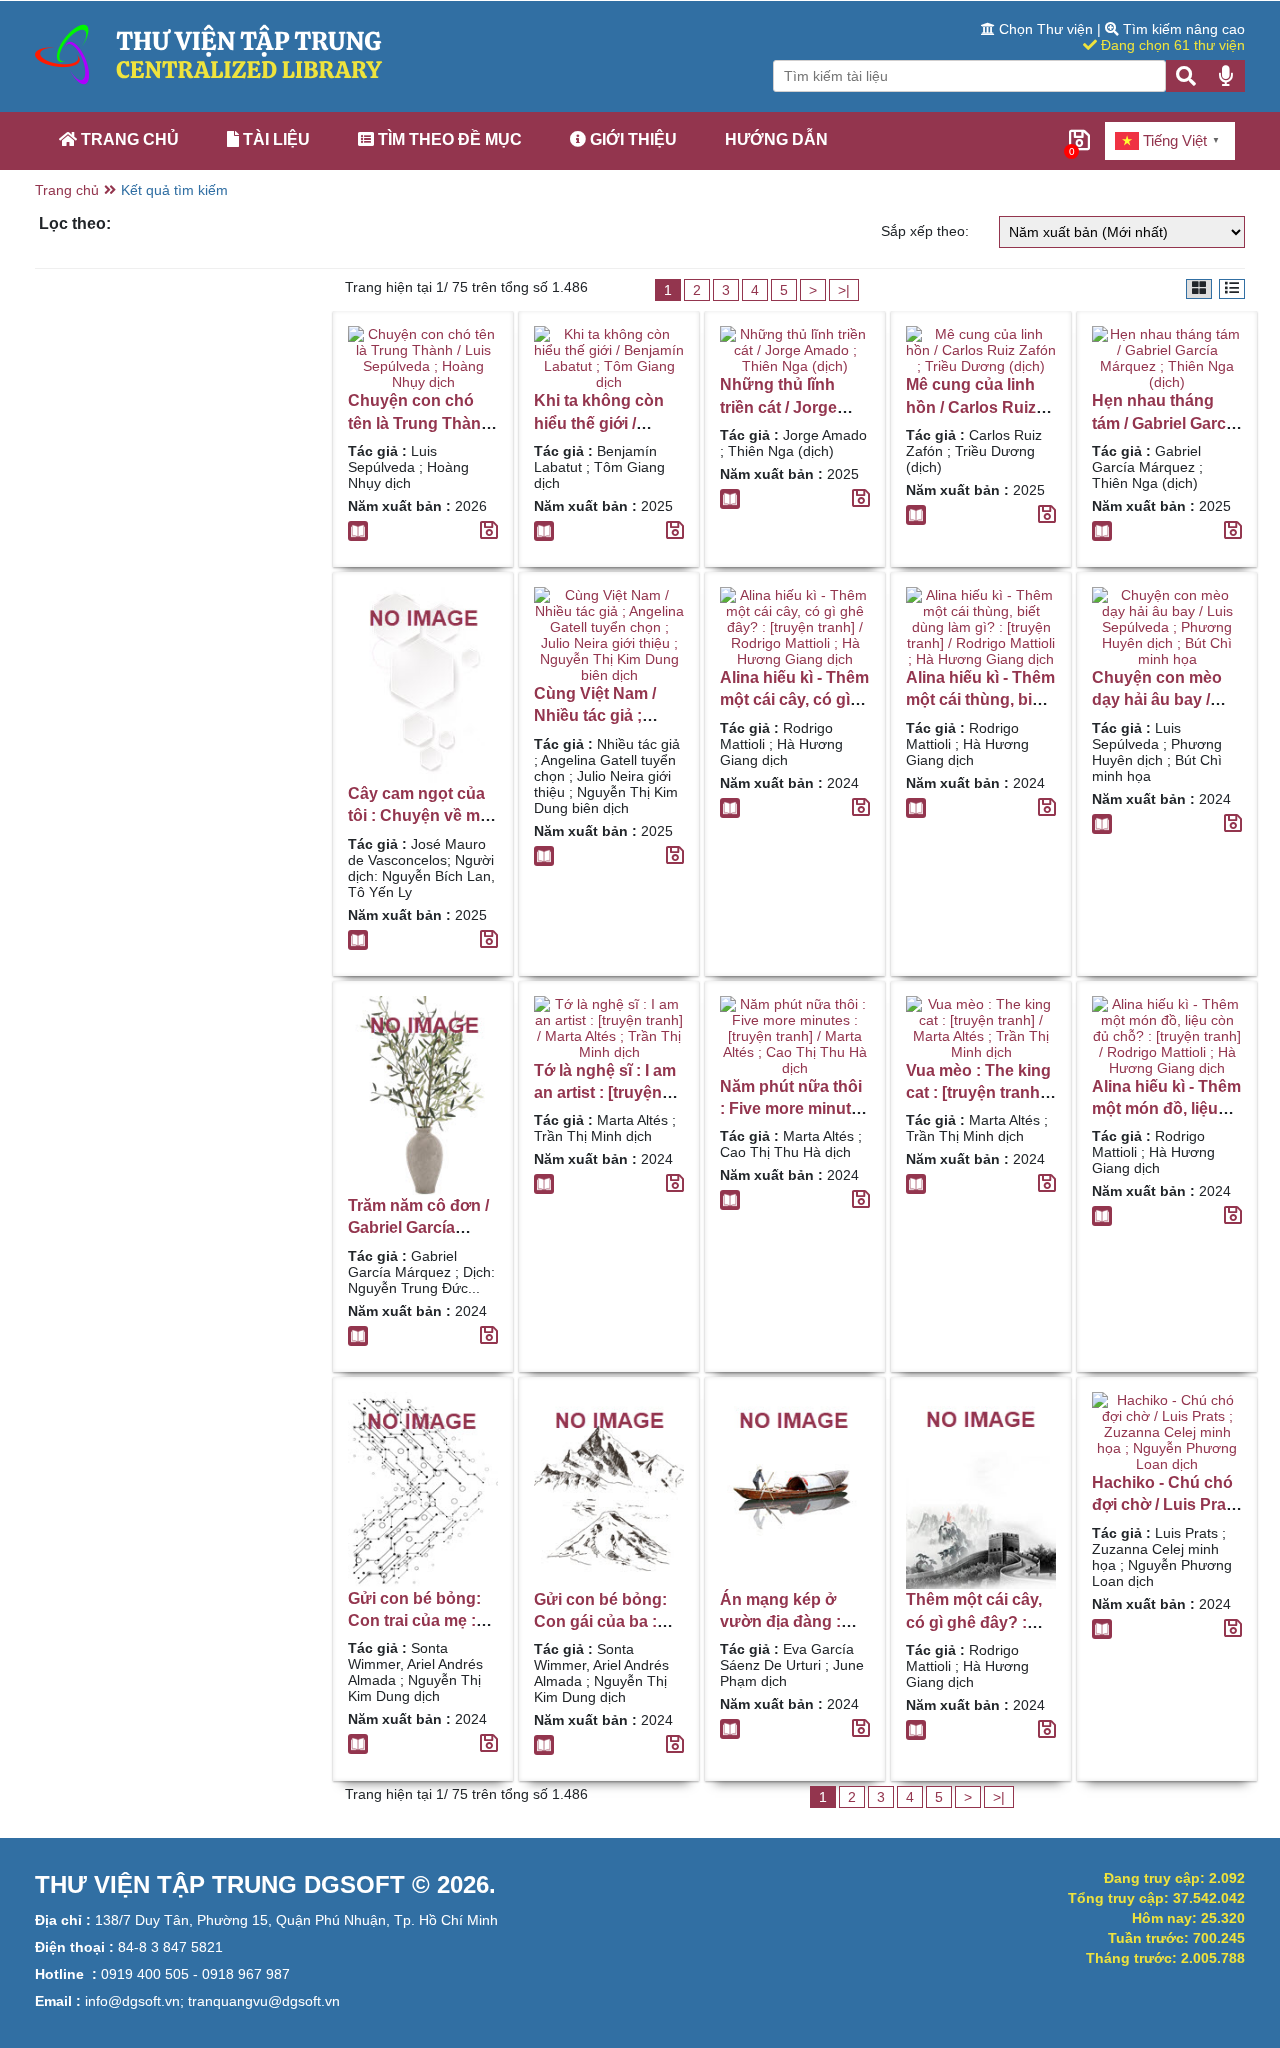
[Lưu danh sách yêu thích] (489, 531)
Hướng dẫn (776, 139)
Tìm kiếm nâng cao (1182, 29)
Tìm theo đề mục (448, 139)
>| (844, 290)
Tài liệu (274, 139)
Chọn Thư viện (1046, 29)
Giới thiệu (631, 139)
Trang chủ (128, 139)
